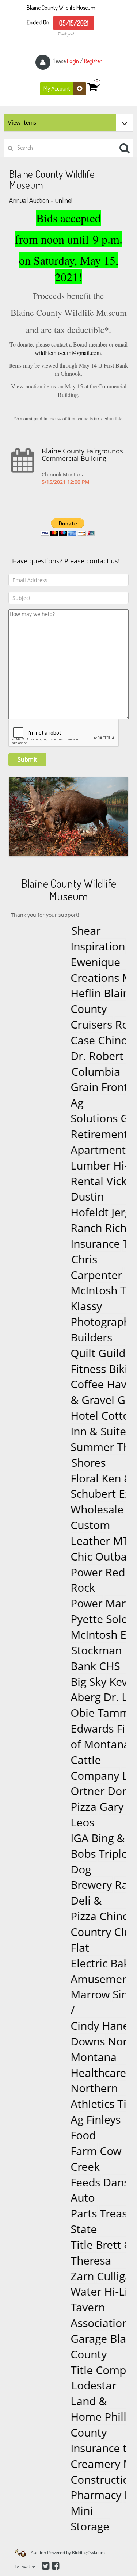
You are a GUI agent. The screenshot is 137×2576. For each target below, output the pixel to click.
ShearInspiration (78, 938)
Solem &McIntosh (90, 1627)
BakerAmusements (85, 1971)
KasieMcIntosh (92, 1283)
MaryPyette (81, 1611)
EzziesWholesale (90, 1502)
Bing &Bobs (78, 1846)
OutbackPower (84, 1564)
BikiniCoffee (84, 1377)
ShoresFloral (68, 1470)
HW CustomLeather (88, 1525)
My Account (57, 88)
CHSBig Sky (75, 1674)
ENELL (117, 1635)
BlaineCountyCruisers (83, 1009)
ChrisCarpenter (77, 1267)
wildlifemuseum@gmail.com (68, 353)
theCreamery (85, 2456)
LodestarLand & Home (74, 2401)
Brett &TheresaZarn (81, 2260)
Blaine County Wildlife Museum (61, 8)
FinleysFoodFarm (76, 2135)
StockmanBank (76, 1658)
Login (73, 61)
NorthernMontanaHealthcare (93, 2057)
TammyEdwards (83, 1721)
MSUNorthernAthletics (92, 2088)
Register (93, 61)
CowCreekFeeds (76, 2167)
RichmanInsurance (90, 1236)
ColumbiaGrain (76, 1079)
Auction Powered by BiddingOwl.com (68, 2552)
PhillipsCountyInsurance (86, 2433)
